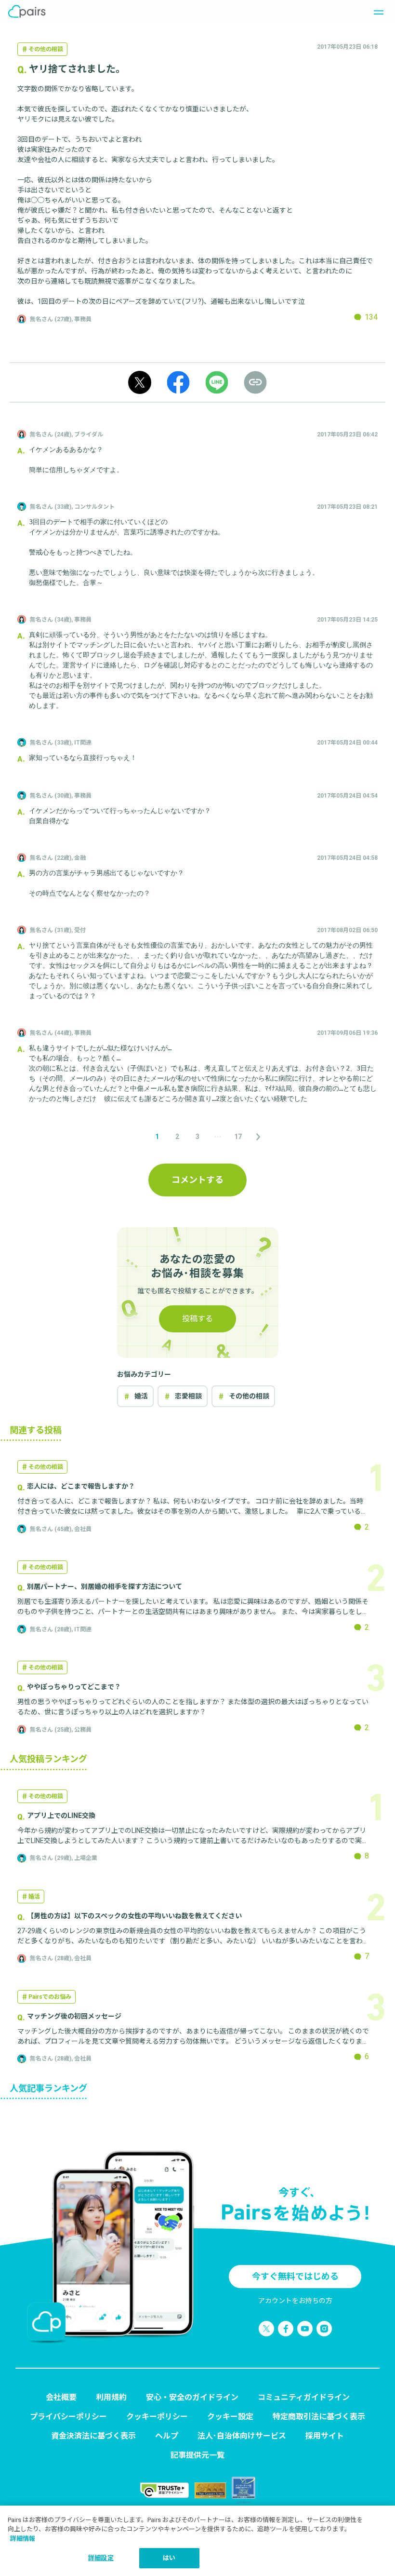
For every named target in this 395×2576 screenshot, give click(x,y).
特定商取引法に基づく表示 (319, 2417)
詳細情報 (23, 2539)
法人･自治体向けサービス (242, 2436)
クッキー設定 (230, 2417)
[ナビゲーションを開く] (376, 12)
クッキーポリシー (157, 2417)
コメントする (197, 1180)
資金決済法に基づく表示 (93, 2436)
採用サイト (325, 2436)
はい (169, 2558)
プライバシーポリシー (68, 2417)
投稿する (197, 1319)
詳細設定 (101, 2558)
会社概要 (61, 2397)
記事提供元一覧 (197, 2455)
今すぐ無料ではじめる (295, 2276)
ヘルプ (167, 2436)
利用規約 (111, 2397)
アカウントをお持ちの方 (295, 2301)
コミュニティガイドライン (304, 2397)
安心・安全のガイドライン (192, 2397)
